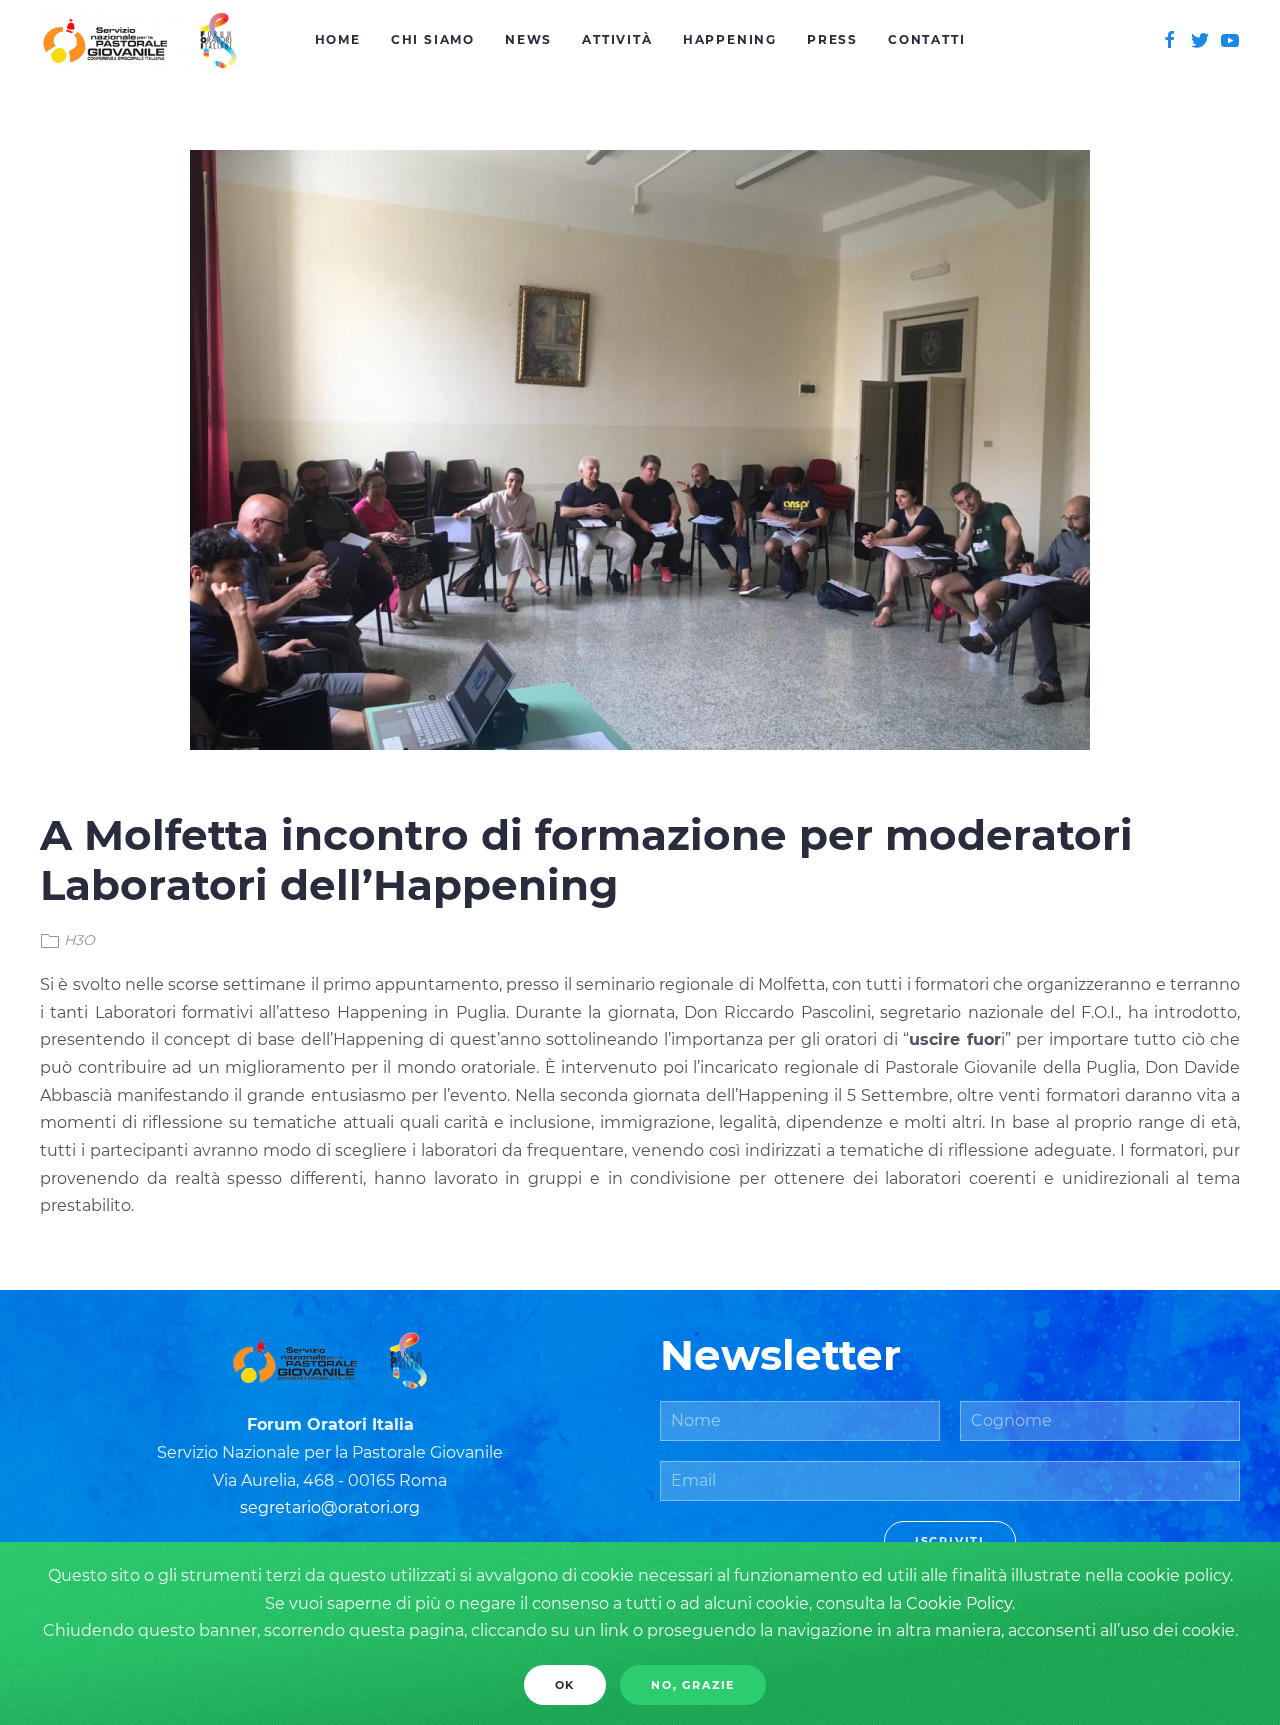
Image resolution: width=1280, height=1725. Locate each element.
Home (338, 39)
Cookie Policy (959, 1603)
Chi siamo (433, 39)
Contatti (926, 39)
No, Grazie (693, 1685)
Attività (617, 39)
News (528, 39)
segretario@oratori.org (330, 1507)
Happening (730, 39)
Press (832, 39)
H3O (79, 940)
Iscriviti (950, 1541)
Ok (565, 1685)
